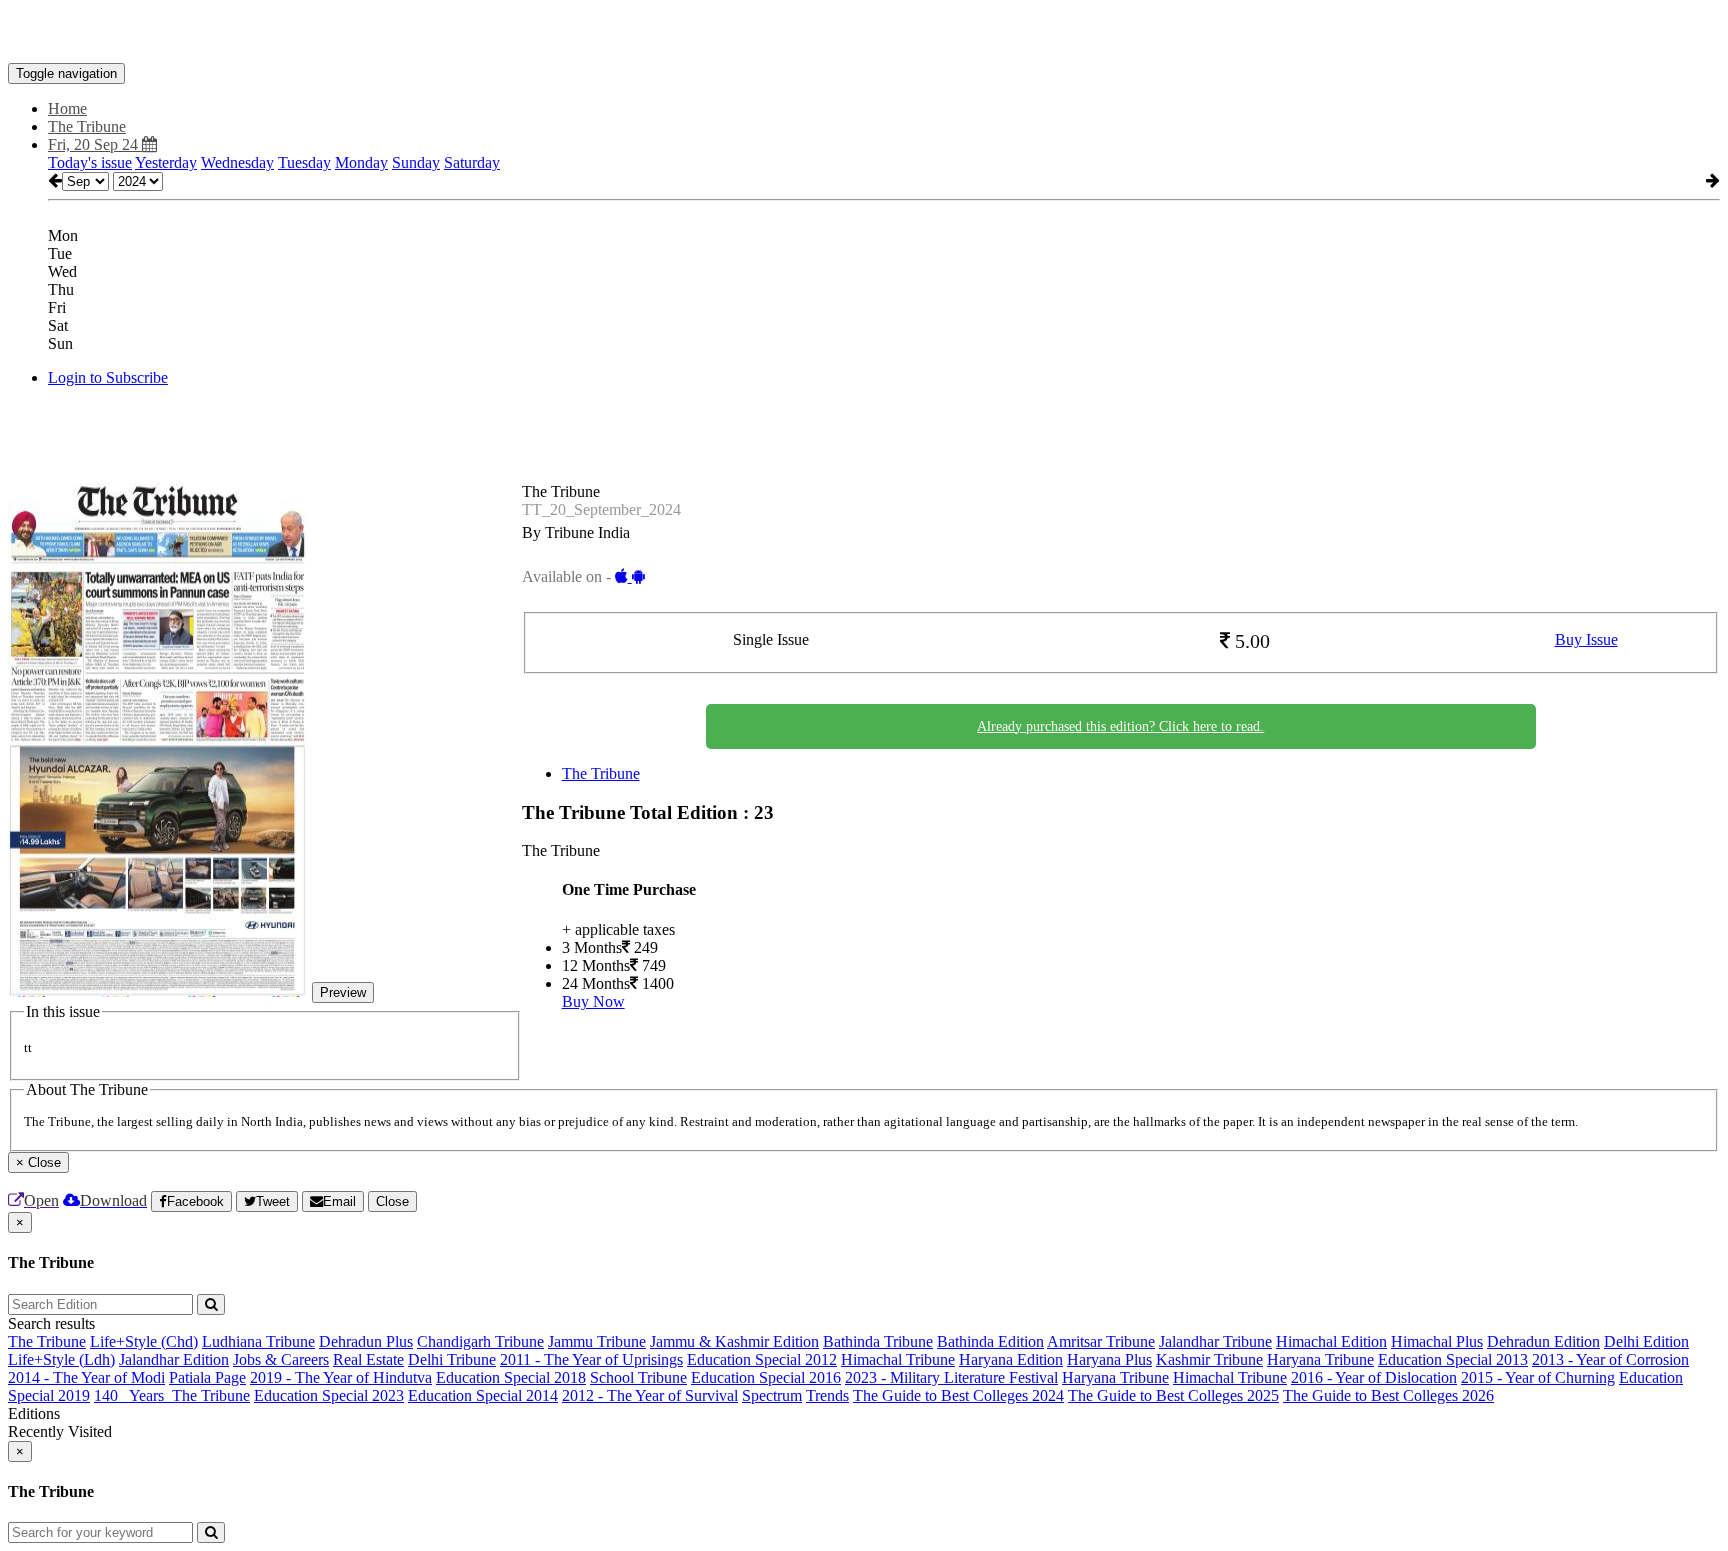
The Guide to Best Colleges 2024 (958, 1395)
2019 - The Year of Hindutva (341, 1377)
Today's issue (90, 162)
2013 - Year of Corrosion (1610, 1359)
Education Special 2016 (766, 1377)
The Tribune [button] (87, 126)
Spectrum (772, 1395)
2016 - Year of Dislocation (1374, 1377)
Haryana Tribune (1320, 1359)
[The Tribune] (864, 33)
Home (67, 108)
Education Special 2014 (483, 1395)
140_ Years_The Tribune (172, 1395)
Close (392, 1201)
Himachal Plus (1437, 1341)
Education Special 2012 (762, 1359)
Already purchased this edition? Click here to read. (1120, 726)
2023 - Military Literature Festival (951, 1377)
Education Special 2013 (1453, 1359)
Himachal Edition (1331, 1341)
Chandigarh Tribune (480, 1341)
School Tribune (638, 1377)
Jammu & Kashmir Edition (734, 1341)
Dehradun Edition (1543, 1341)
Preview (343, 992)
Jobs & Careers (281, 1359)
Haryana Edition (1011, 1359)
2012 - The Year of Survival (650, 1395)
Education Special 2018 (511, 1377)
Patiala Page (207, 1377)
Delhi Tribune (452, 1359)
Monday (361, 162)
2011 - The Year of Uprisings (591, 1359)
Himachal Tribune (898, 1359)
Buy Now (593, 1001)
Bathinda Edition (990, 1341)
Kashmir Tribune (1209, 1359)
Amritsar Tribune (1101, 1341)
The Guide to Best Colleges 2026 (1388, 1395)
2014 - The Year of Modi (86, 1377)
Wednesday (237, 162)
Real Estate (368, 1359)
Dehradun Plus (366, 1341)
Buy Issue (1586, 639)
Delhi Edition (1646, 1341)
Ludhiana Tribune (258, 1341)
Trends (827, 1395)
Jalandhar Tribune (1215, 1341)
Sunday (416, 162)
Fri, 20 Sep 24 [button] (95, 144)
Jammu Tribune (597, 1341)
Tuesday (304, 162)
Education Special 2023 (329, 1395)
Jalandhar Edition (174, 1359)
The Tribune (601, 773)
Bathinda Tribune (878, 1341)
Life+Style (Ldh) (61, 1359)
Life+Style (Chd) (144, 1341)
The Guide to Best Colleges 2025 (1173, 1395)
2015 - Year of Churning (1538, 1377)
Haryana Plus (1109, 1359)
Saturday (472, 162)
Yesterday (166, 162)
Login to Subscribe (108, 377)
